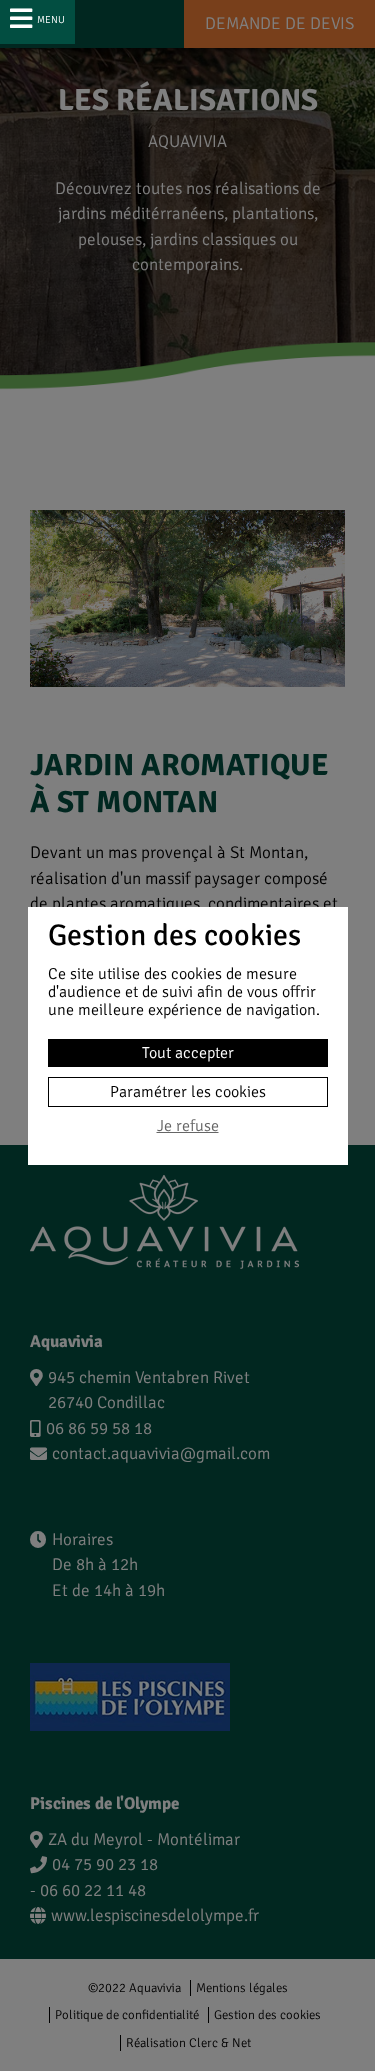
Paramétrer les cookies (188, 1092)
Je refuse (188, 1126)
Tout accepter (188, 1053)
